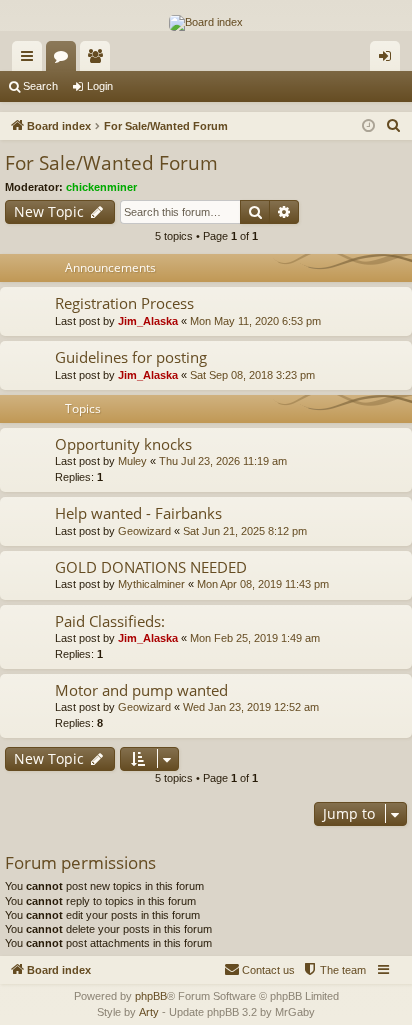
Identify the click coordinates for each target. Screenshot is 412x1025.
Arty (149, 1012)
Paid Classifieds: (110, 621)
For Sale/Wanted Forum (111, 163)
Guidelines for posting (131, 357)
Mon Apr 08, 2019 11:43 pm (263, 584)
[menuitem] (394, 126)
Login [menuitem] (389, 60)
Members (99, 60)
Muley (132, 461)
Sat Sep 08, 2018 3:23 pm (252, 375)
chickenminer (101, 187)
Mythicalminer (151, 584)
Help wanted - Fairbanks (138, 513)
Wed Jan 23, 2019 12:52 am (251, 707)
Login (100, 86)
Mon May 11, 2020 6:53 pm (255, 321)
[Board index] (206, 23)
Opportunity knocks (123, 444)
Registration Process (124, 303)
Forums (65, 60)
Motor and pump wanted (141, 690)
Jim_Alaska (148, 321)
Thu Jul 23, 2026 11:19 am (223, 461)
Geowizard (144, 531)
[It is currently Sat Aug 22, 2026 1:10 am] (368, 126)
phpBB (151, 996)
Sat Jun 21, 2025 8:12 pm (245, 531)
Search (40, 86)
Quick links (31, 60)
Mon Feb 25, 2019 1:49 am (255, 638)
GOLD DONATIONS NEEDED (151, 567)
